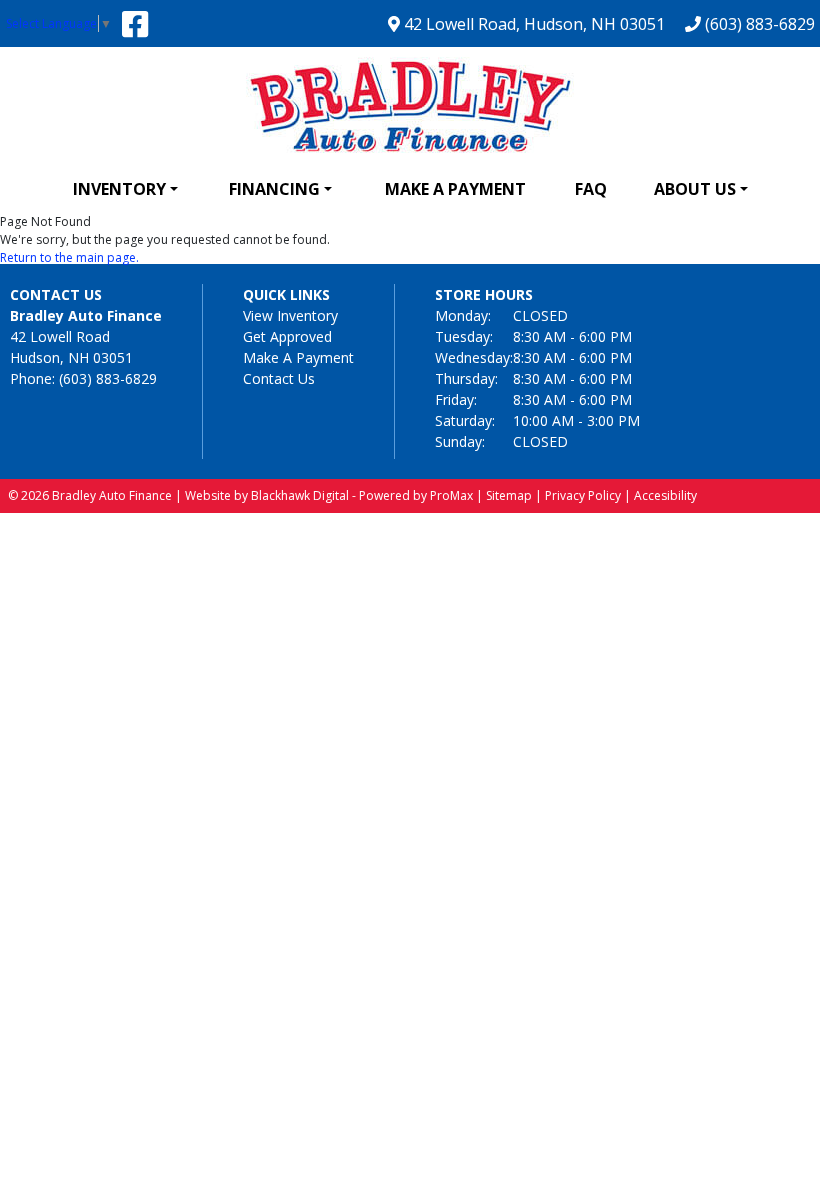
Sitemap (509, 495)
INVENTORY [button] (119, 189)
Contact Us (279, 378)
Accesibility (665, 495)
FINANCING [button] (274, 189)
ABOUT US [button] (695, 189)
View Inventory (290, 315)
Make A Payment (298, 357)
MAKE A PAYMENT (455, 189)
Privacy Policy (583, 495)
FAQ (591, 189)
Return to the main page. (69, 257)
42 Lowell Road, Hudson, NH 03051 (532, 24)
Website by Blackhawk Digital (267, 495)
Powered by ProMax (416, 495)
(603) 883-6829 (758, 24)
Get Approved (287, 336)
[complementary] (760, 1120)
